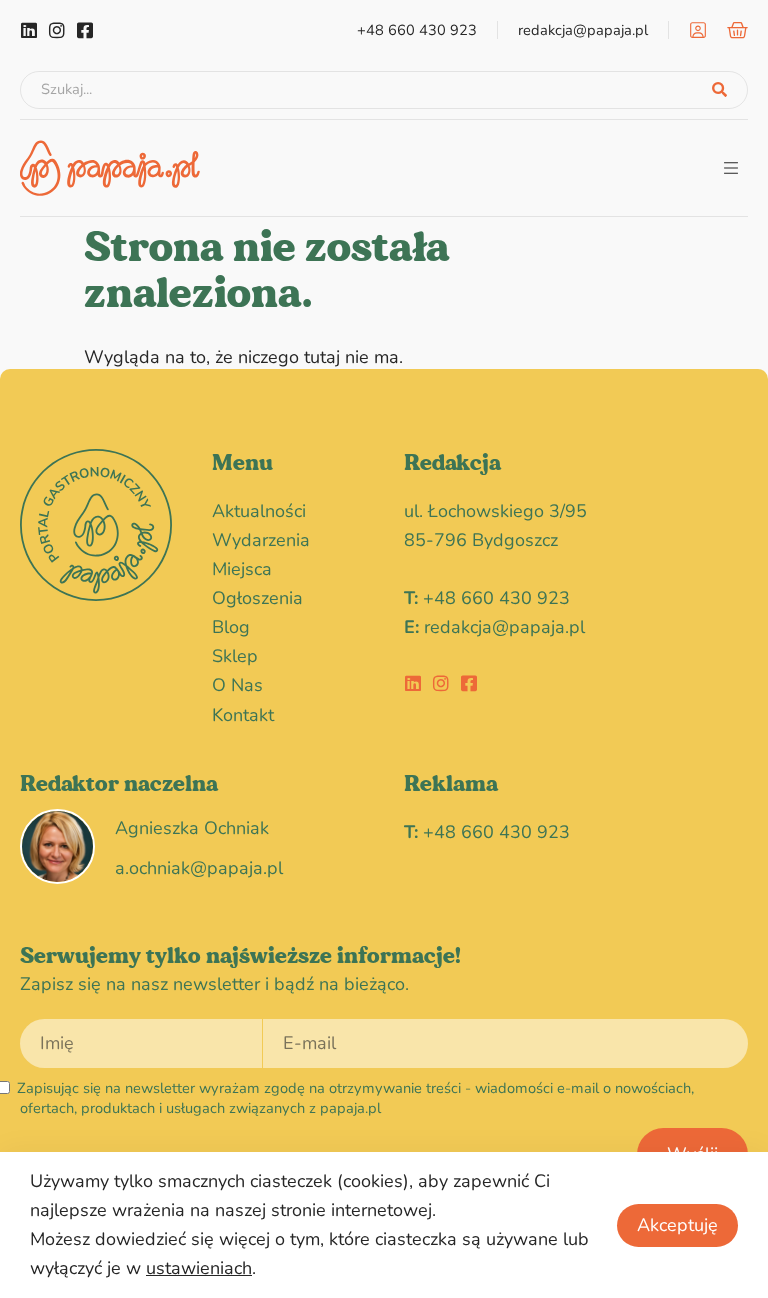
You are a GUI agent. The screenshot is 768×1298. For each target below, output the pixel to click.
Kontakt (243, 715)
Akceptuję (677, 1225)
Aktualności (259, 511)
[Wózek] (737, 30)
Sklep (235, 656)
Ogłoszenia (257, 598)
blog (231, 627)
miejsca (242, 569)
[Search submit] (719, 90)
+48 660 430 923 (496, 598)
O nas (237, 685)
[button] (730, 167)
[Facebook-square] (85, 30)
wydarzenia (261, 540)
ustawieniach (199, 1268)
